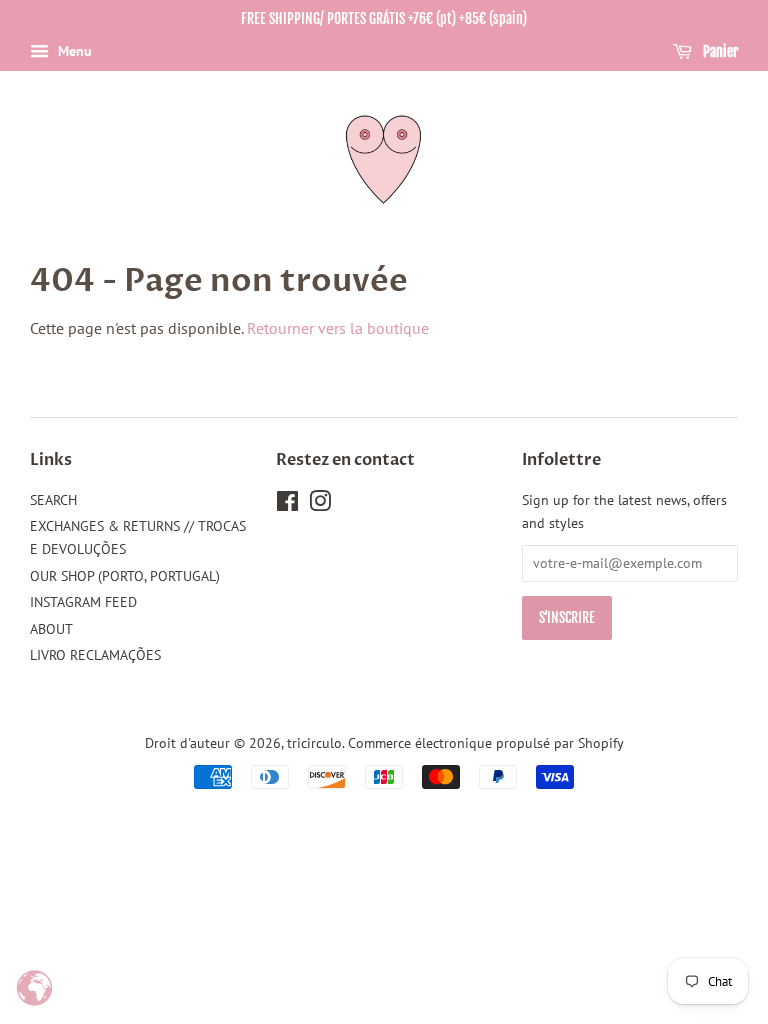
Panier (719, 51)
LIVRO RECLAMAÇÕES (95, 655)
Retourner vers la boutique (338, 328)
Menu (73, 51)
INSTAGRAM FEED (83, 602)
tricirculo (314, 743)
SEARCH (53, 500)
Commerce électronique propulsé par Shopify (486, 743)
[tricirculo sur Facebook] (287, 505)
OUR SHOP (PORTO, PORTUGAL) (125, 576)
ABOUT (51, 629)
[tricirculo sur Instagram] (320, 505)
